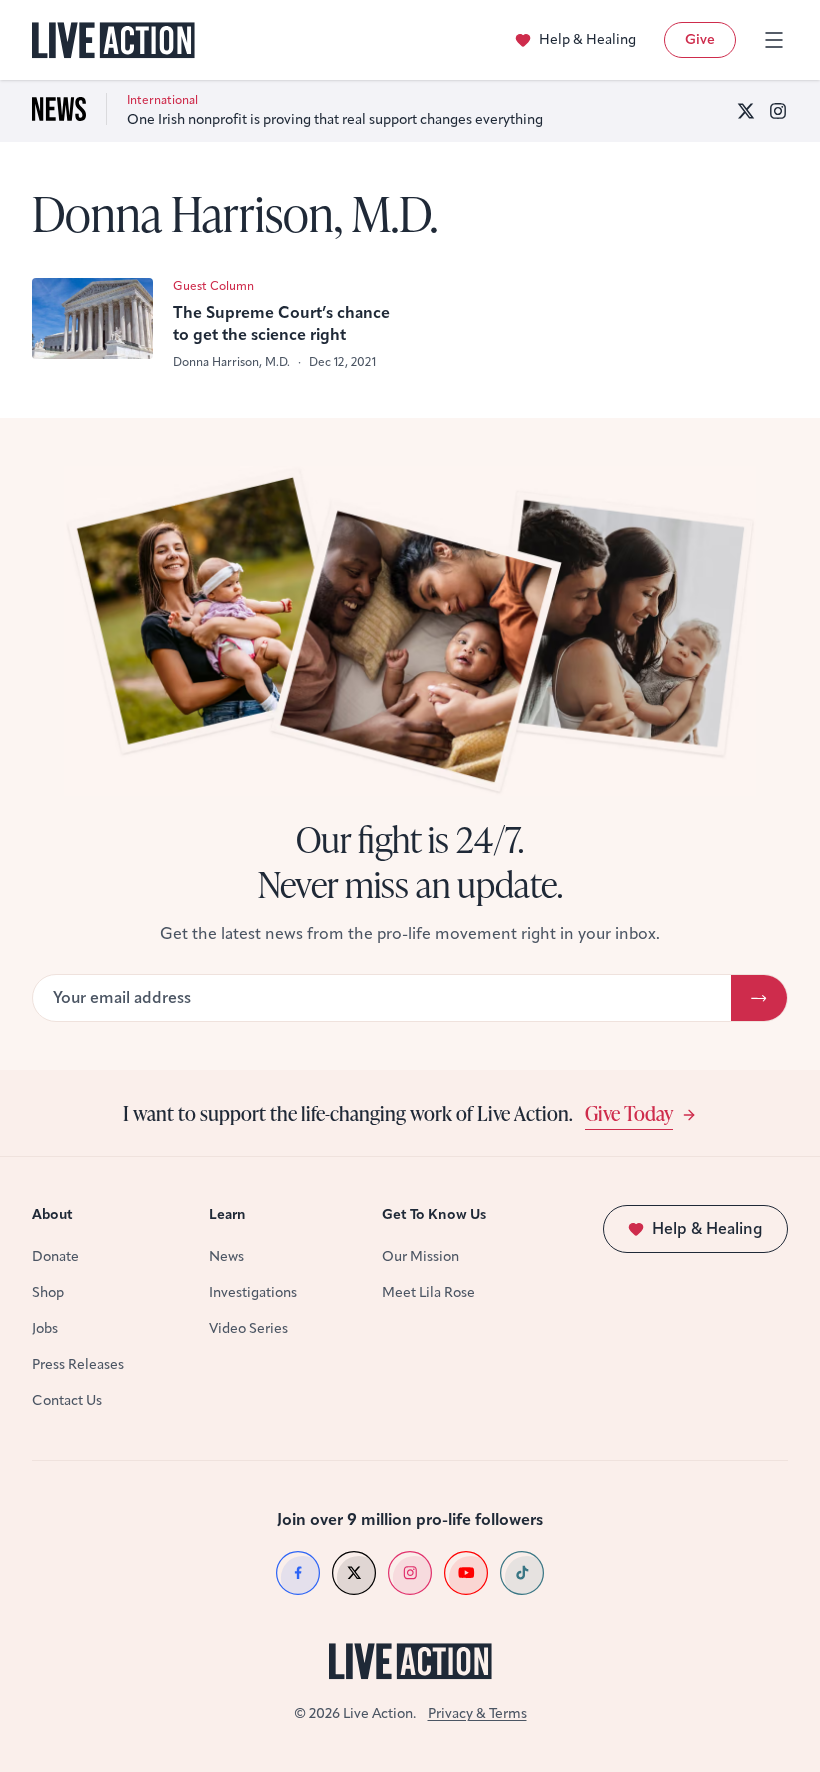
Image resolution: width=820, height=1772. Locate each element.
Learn (227, 1214)
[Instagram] (778, 111)
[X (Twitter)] (746, 111)
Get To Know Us (434, 1214)
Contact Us (67, 1400)
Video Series (248, 1328)
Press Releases (78, 1364)
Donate (55, 1256)
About (52, 1214)
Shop (48, 1292)
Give (700, 39)
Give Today (629, 1112)
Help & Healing (587, 39)
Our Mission (420, 1256)
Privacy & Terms (477, 1713)
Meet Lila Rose (428, 1292)
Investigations (253, 1292)
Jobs (45, 1328)
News (226, 1256)
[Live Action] (113, 40)
